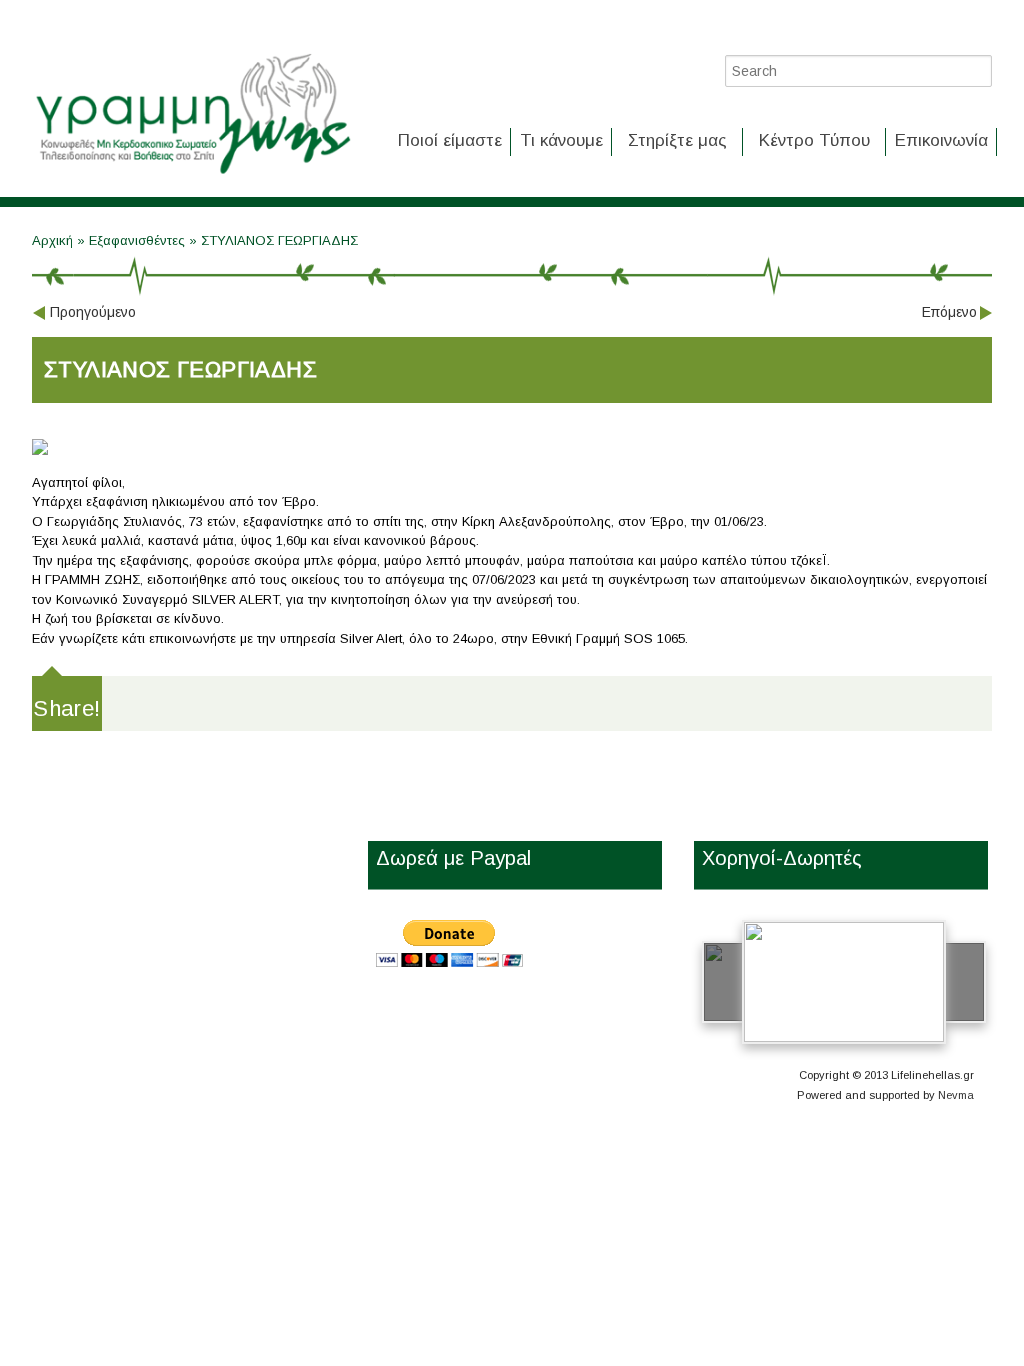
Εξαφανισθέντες (137, 240)
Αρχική (54, 240)
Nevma (956, 1095)
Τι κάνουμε (561, 140)
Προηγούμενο (93, 312)
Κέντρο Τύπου (814, 140)
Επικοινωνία (941, 140)
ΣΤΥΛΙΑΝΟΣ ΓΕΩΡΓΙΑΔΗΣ (279, 240)
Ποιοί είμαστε (450, 140)
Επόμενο (949, 312)
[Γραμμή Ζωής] (192, 175)
